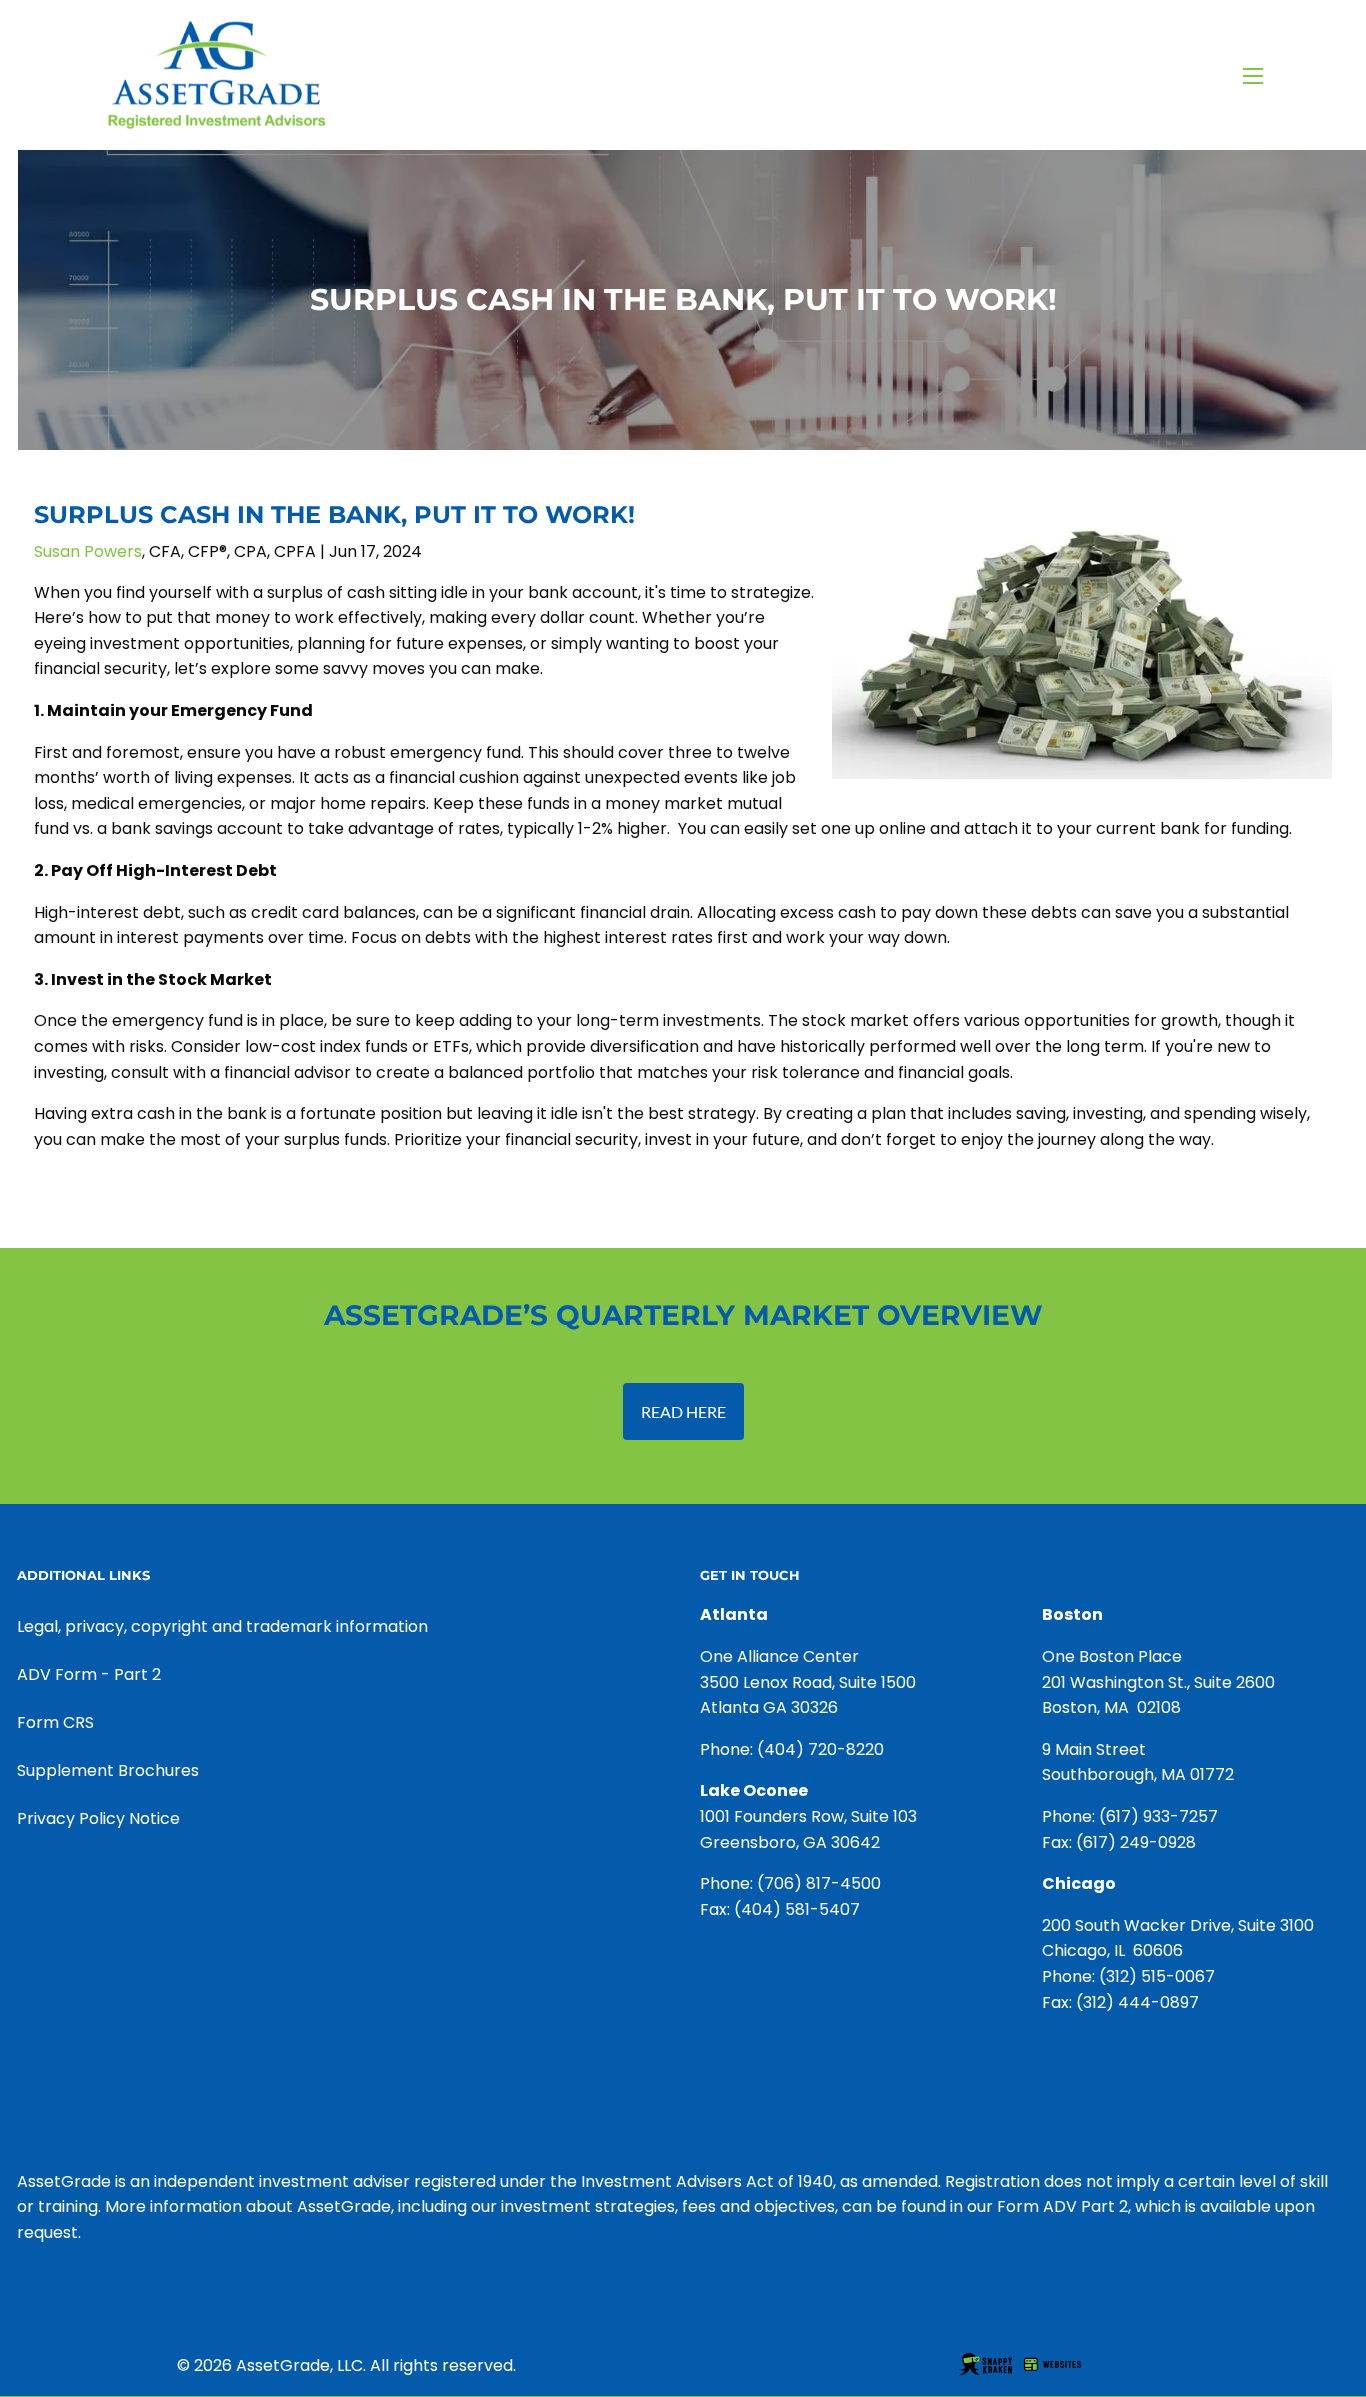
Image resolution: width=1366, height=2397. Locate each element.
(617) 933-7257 (1158, 1816)
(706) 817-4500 (819, 1883)
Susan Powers (88, 551)
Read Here (683, 1411)
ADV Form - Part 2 (89, 1674)
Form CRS (55, 1722)
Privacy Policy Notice (98, 1818)
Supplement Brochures (108, 1770)
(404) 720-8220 (820, 1749)
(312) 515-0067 (1157, 1976)
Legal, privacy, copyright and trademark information (222, 1626)
